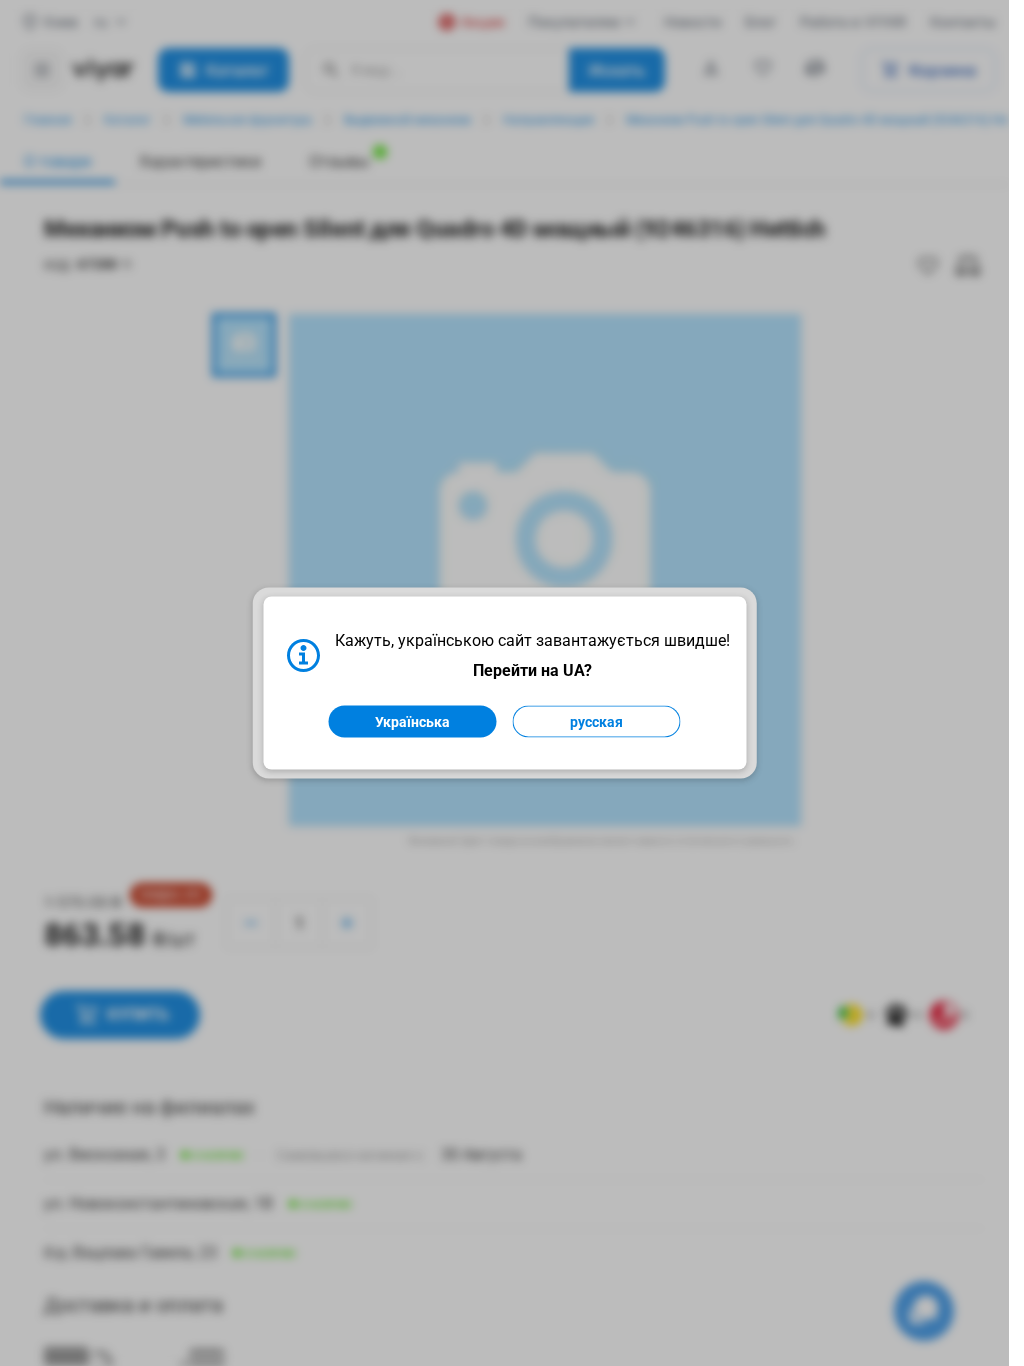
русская (596, 722)
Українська (412, 722)
